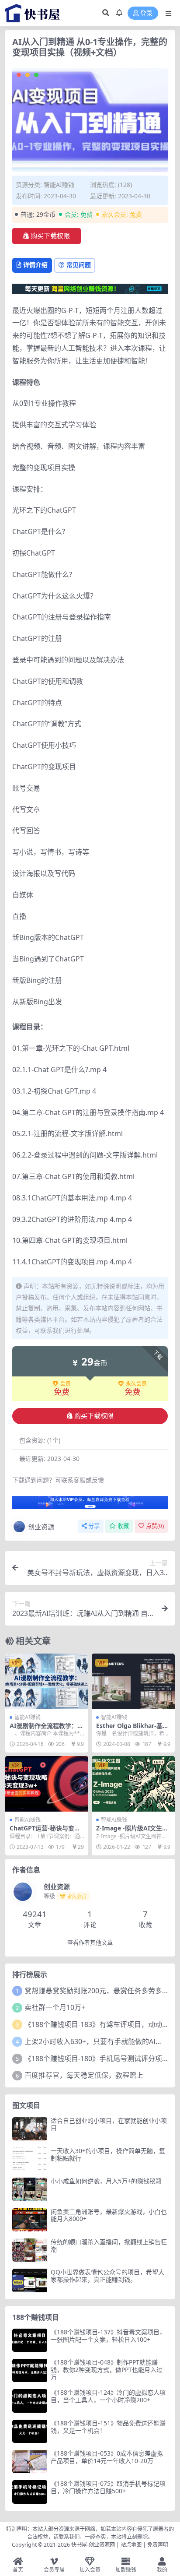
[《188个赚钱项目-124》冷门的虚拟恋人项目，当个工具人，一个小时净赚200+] (30, 2401)
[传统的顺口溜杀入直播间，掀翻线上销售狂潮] (30, 2250)
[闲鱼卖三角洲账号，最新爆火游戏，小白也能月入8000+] (30, 2220)
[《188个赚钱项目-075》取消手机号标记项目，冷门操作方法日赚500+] (30, 2492)
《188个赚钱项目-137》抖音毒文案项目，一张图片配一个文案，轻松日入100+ (108, 2336)
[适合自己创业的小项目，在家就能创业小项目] (30, 2129)
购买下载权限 (50, 236)
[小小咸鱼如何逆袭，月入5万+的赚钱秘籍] (30, 2189)
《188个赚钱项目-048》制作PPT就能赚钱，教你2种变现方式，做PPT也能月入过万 (107, 2370)
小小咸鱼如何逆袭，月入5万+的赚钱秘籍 (106, 2181)
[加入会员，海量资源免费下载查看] (90, 1505)
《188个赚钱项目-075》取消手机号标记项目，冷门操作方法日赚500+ (108, 2487)
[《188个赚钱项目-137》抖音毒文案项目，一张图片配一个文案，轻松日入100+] (30, 2340)
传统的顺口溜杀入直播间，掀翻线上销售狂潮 (109, 2245)
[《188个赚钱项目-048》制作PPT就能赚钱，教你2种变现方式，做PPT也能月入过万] (30, 2370)
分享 (94, 1526)
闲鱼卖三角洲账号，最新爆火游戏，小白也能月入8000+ (109, 2215)
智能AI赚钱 (59, 185)
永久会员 (136, 1384)
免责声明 (158, 2545)
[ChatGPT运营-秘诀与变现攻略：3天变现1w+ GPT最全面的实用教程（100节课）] (47, 1784)
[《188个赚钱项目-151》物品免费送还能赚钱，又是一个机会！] (30, 2431)
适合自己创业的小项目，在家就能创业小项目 (109, 2124)
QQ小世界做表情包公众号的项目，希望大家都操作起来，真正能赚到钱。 (107, 2276)
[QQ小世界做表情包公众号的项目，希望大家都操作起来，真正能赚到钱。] (30, 2280)
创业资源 (41, 1527)
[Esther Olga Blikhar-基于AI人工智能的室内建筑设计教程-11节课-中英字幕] (133, 1681)
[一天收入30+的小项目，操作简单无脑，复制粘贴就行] (30, 2159)
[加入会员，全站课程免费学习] (90, 288)
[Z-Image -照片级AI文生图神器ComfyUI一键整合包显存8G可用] (133, 1784)
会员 (66, 1384)
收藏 (123, 1526)
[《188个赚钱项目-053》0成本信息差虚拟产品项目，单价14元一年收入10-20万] (30, 2462)
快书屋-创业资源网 (94, 2545)
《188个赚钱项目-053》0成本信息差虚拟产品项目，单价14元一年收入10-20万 (107, 2457)
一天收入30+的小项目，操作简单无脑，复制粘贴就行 (108, 2154)
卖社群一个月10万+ (55, 2007)
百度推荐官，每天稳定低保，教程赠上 (84, 2075)
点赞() (155, 1526)
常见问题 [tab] (79, 265)
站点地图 (131, 2545)
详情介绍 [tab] (35, 265)
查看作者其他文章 (90, 1943)
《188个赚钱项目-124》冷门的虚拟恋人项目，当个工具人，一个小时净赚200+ (108, 2396)
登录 (146, 13)
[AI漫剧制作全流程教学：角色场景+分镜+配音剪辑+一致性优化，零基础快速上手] (47, 1681)
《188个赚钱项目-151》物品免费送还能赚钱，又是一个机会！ (108, 2427)
